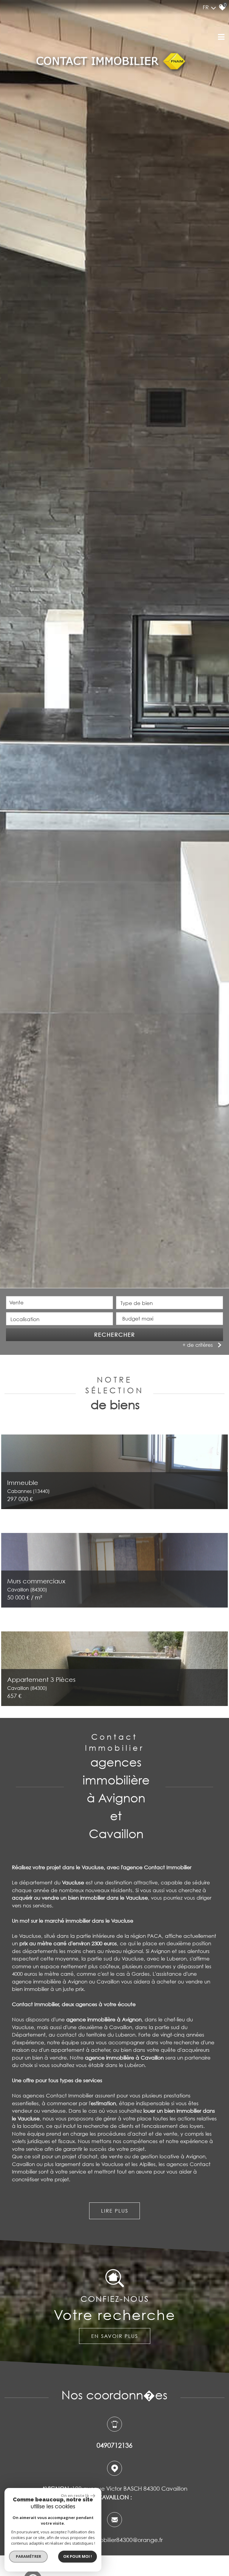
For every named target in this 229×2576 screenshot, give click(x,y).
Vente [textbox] (16, 1302)
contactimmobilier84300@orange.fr (114, 2540)
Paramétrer (28, 2556)
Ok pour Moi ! (78, 2556)
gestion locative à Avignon (173, 2156)
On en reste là (75, 2495)
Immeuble (28, 1486)
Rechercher (115, 1335)
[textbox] (170, 1303)
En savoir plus (115, 2336)
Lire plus (115, 2211)
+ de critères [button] (198, 1345)
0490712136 (114, 2445)
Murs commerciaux (36, 1585)
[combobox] (59, 1303)
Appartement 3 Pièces (41, 1683)
